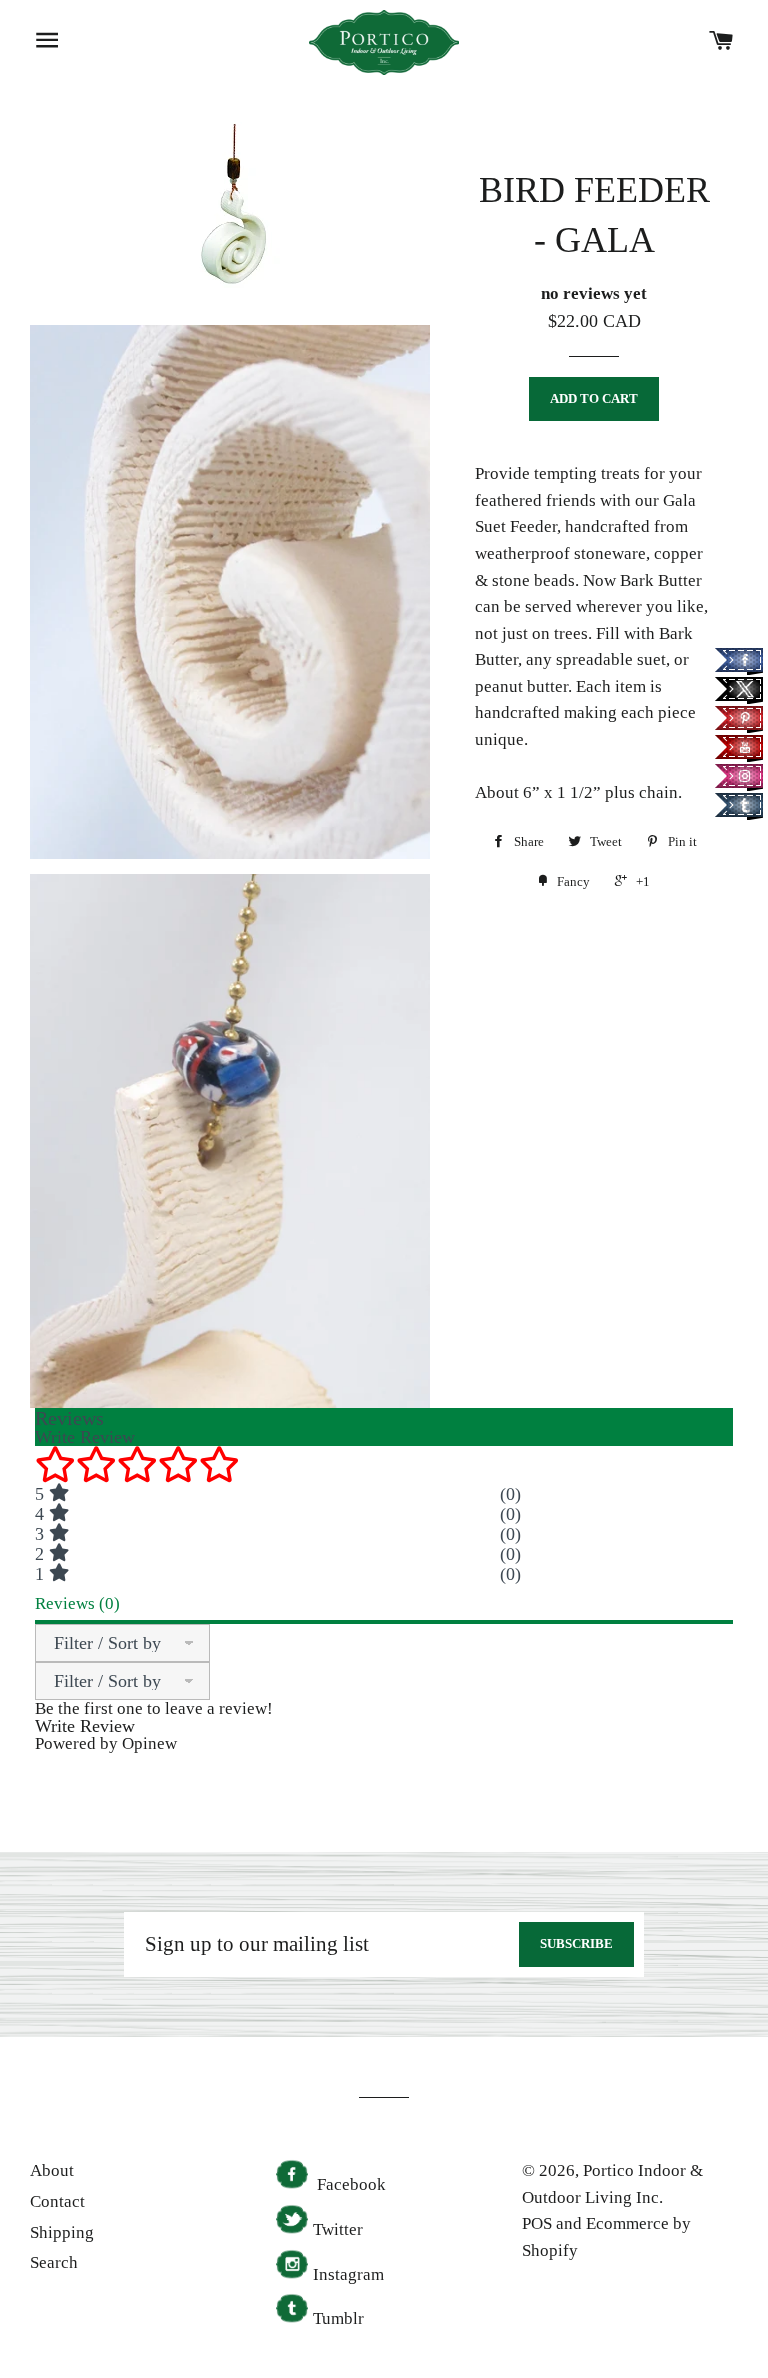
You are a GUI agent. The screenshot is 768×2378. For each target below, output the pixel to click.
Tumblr (338, 2318)
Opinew (149, 1743)
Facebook (349, 2184)
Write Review (85, 1726)
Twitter (338, 2229)
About (52, 2170)
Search (54, 2262)
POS (537, 2223)
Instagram (348, 2274)
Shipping (62, 2232)
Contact (57, 2201)
